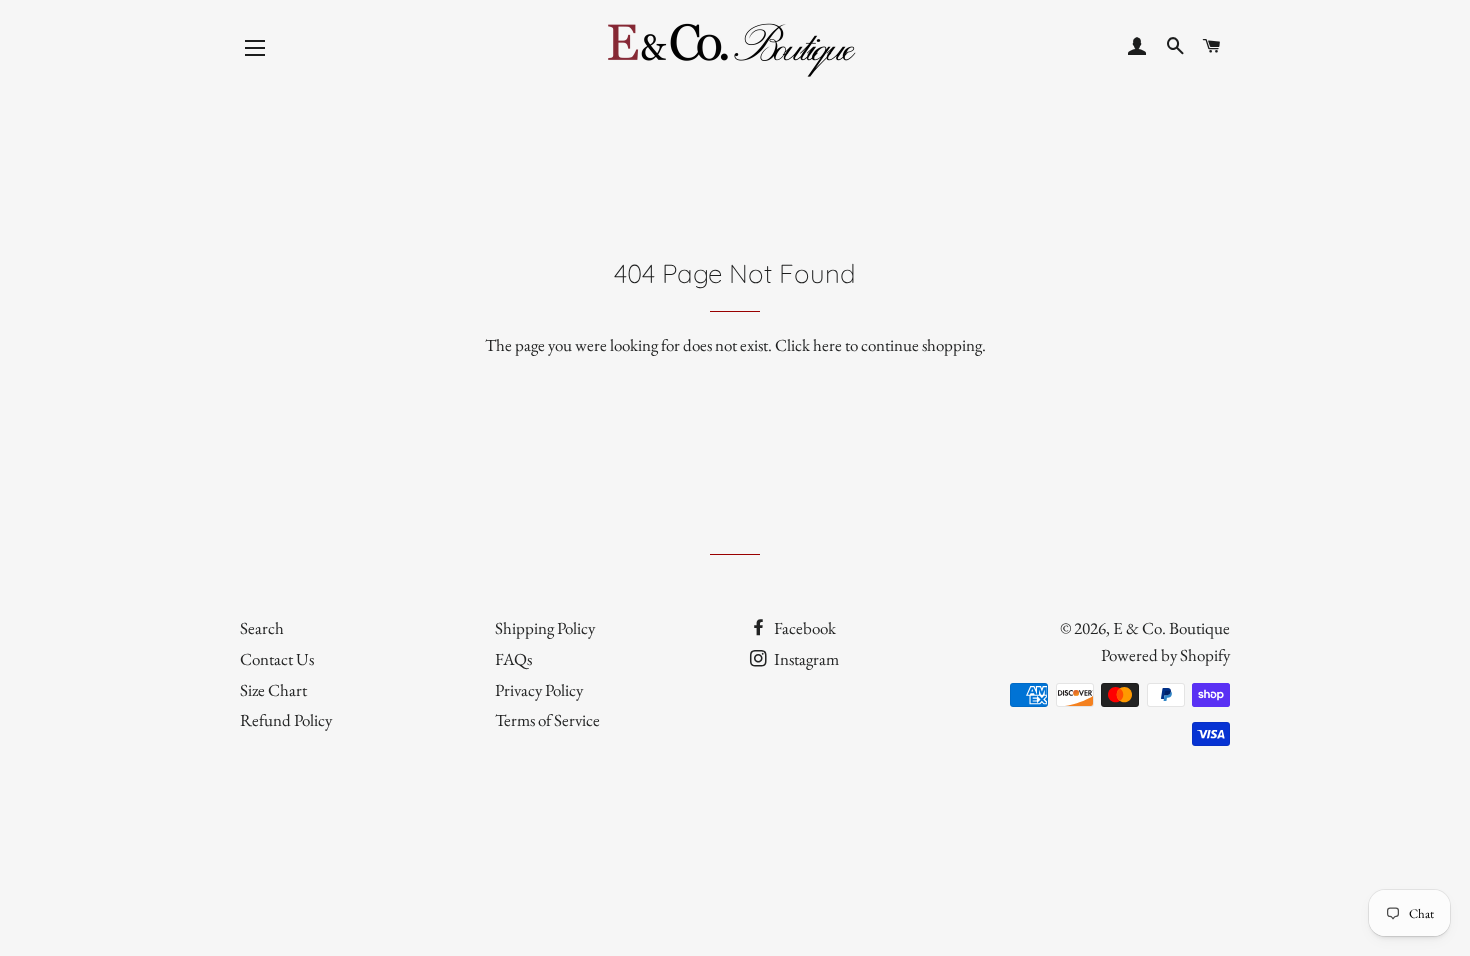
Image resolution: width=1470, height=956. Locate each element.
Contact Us (277, 659)
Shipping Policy (545, 628)
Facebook (803, 628)
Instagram (805, 659)
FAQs (513, 659)
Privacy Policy (539, 690)
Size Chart (273, 690)
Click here (808, 345)
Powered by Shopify (1165, 655)
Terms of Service (547, 720)
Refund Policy (286, 720)
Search (262, 628)
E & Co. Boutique (1171, 628)
